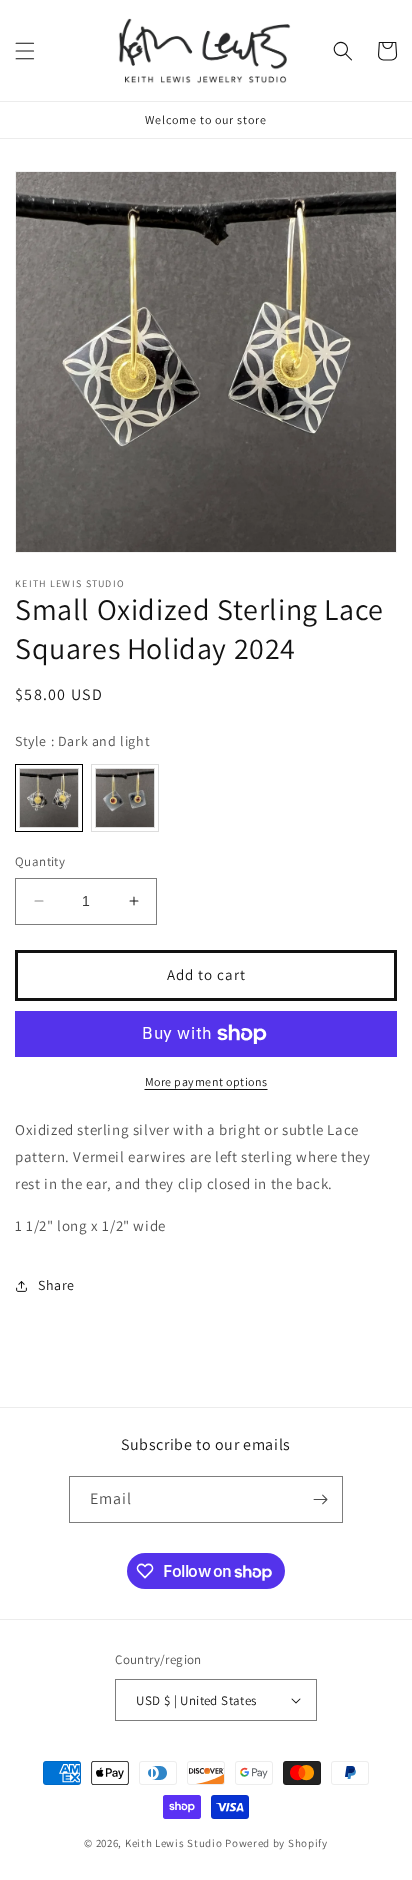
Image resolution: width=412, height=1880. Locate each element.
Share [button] (56, 1285)
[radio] (49, 798)
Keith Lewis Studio (174, 1843)
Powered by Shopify (276, 1843)
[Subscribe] (320, 1499)
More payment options (206, 1081)
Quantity (40, 861)
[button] (25, 51)
